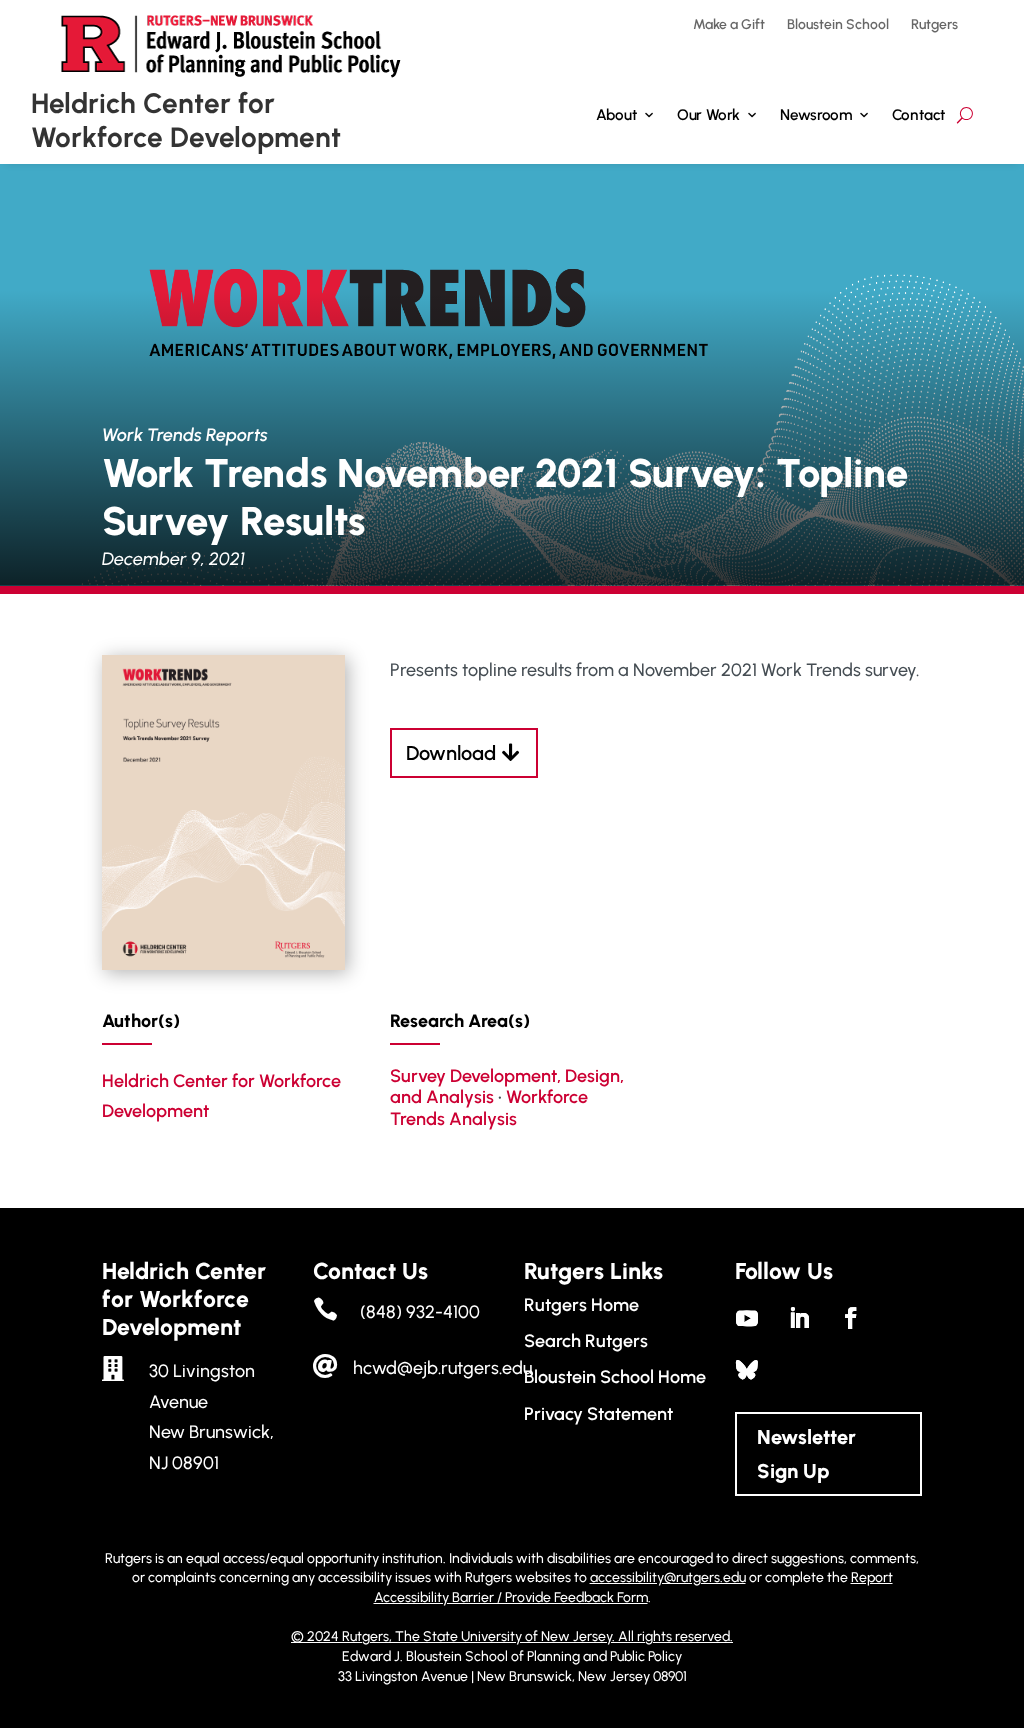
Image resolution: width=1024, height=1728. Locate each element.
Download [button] (451, 753)
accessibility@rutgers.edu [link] (668, 1577)
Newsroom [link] (816, 114)
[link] (223, 964)
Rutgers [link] (934, 25)
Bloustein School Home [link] (615, 1377)
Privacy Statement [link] (598, 1414)
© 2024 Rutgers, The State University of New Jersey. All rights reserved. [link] (512, 1636)
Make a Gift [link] (729, 25)
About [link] (616, 114)
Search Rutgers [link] (586, 1341)
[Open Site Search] (964, 115)
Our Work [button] (708, 114)
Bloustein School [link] (838, 25)
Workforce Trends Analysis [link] (489, 1108)
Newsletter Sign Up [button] (806, 1454)
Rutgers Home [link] (581, 1305)
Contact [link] (919, 114)
